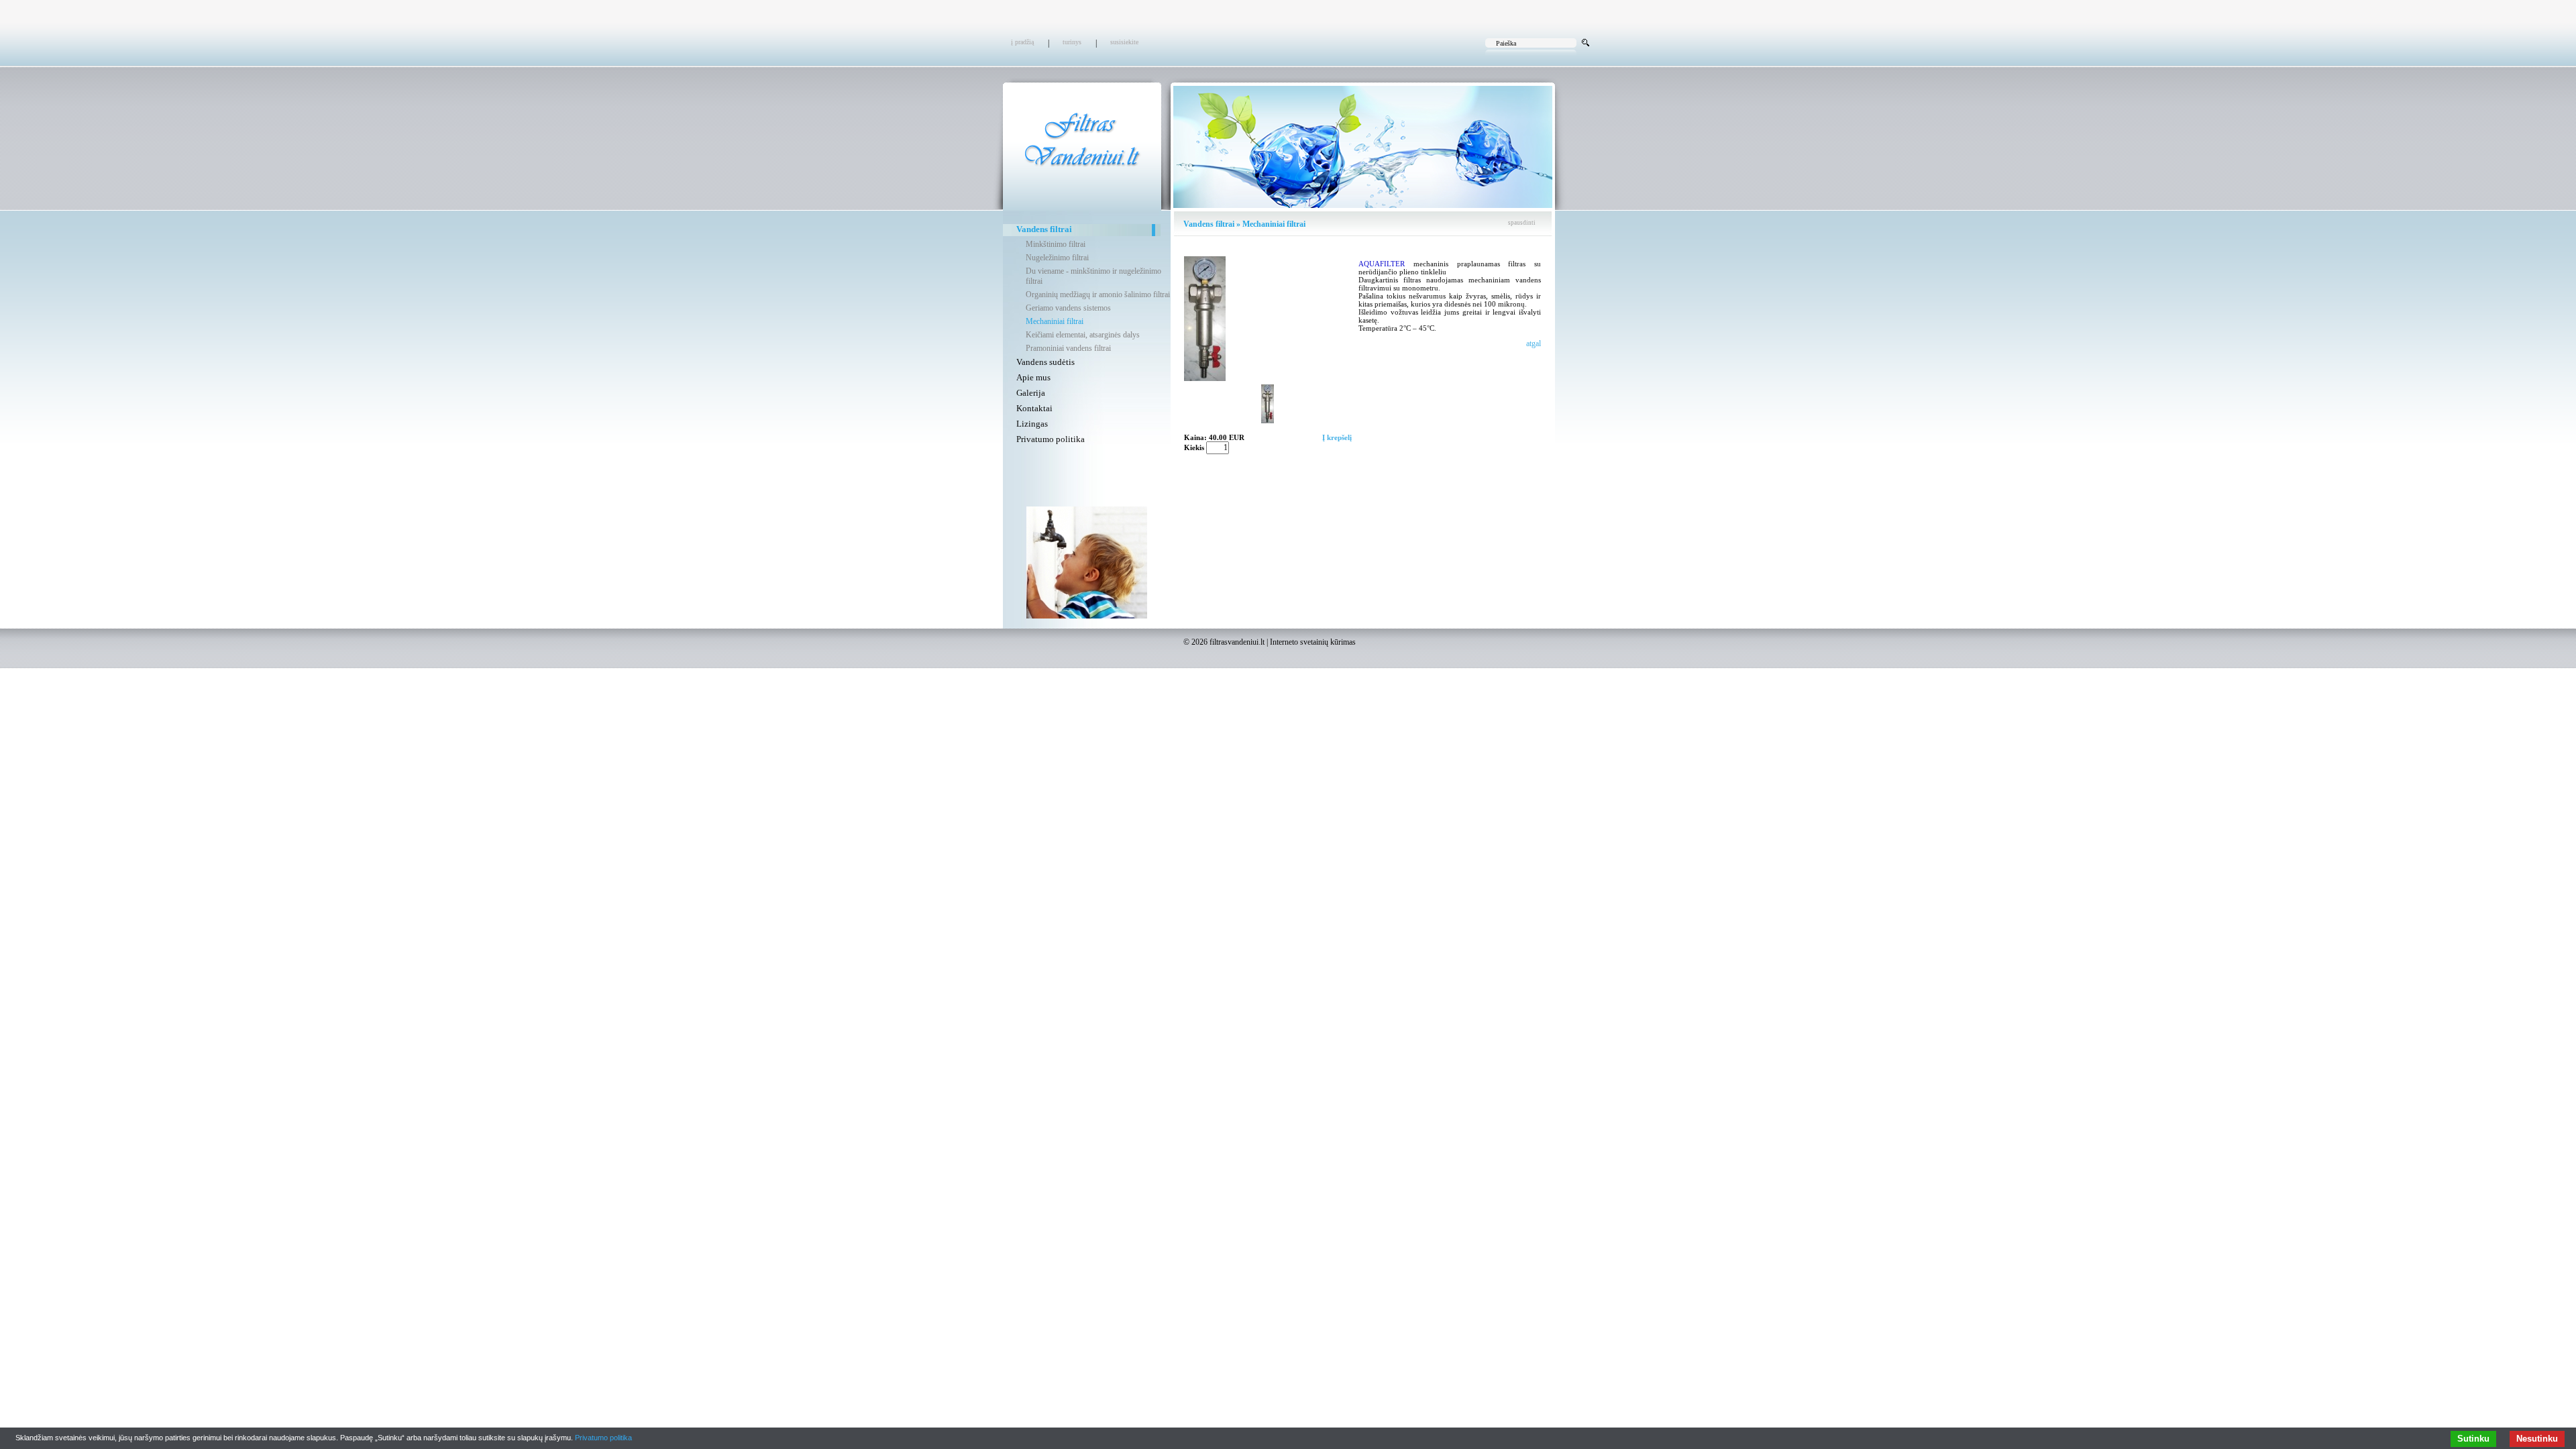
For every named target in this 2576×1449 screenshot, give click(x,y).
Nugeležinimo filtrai (1057, 258)
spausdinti (1522, 223)
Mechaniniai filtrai (1055, 321)
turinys (1072, 42)
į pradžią (1022, 42)
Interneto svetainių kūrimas (1313, 642)
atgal (1534, 343)
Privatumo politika (1051, 439)
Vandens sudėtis (1045, 362)
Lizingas (1032, 424)
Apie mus (1033, 377)
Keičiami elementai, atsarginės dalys (1083, 335)
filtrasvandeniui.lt (1237, 642)
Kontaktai (1034, 408)
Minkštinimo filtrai (1056, 244)
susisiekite (1124, 42)
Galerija (1031, 393)
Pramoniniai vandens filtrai (1068, 348)
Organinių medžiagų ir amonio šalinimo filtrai (1098, 294)
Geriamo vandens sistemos (1068, 308)
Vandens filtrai (1044, 229)
